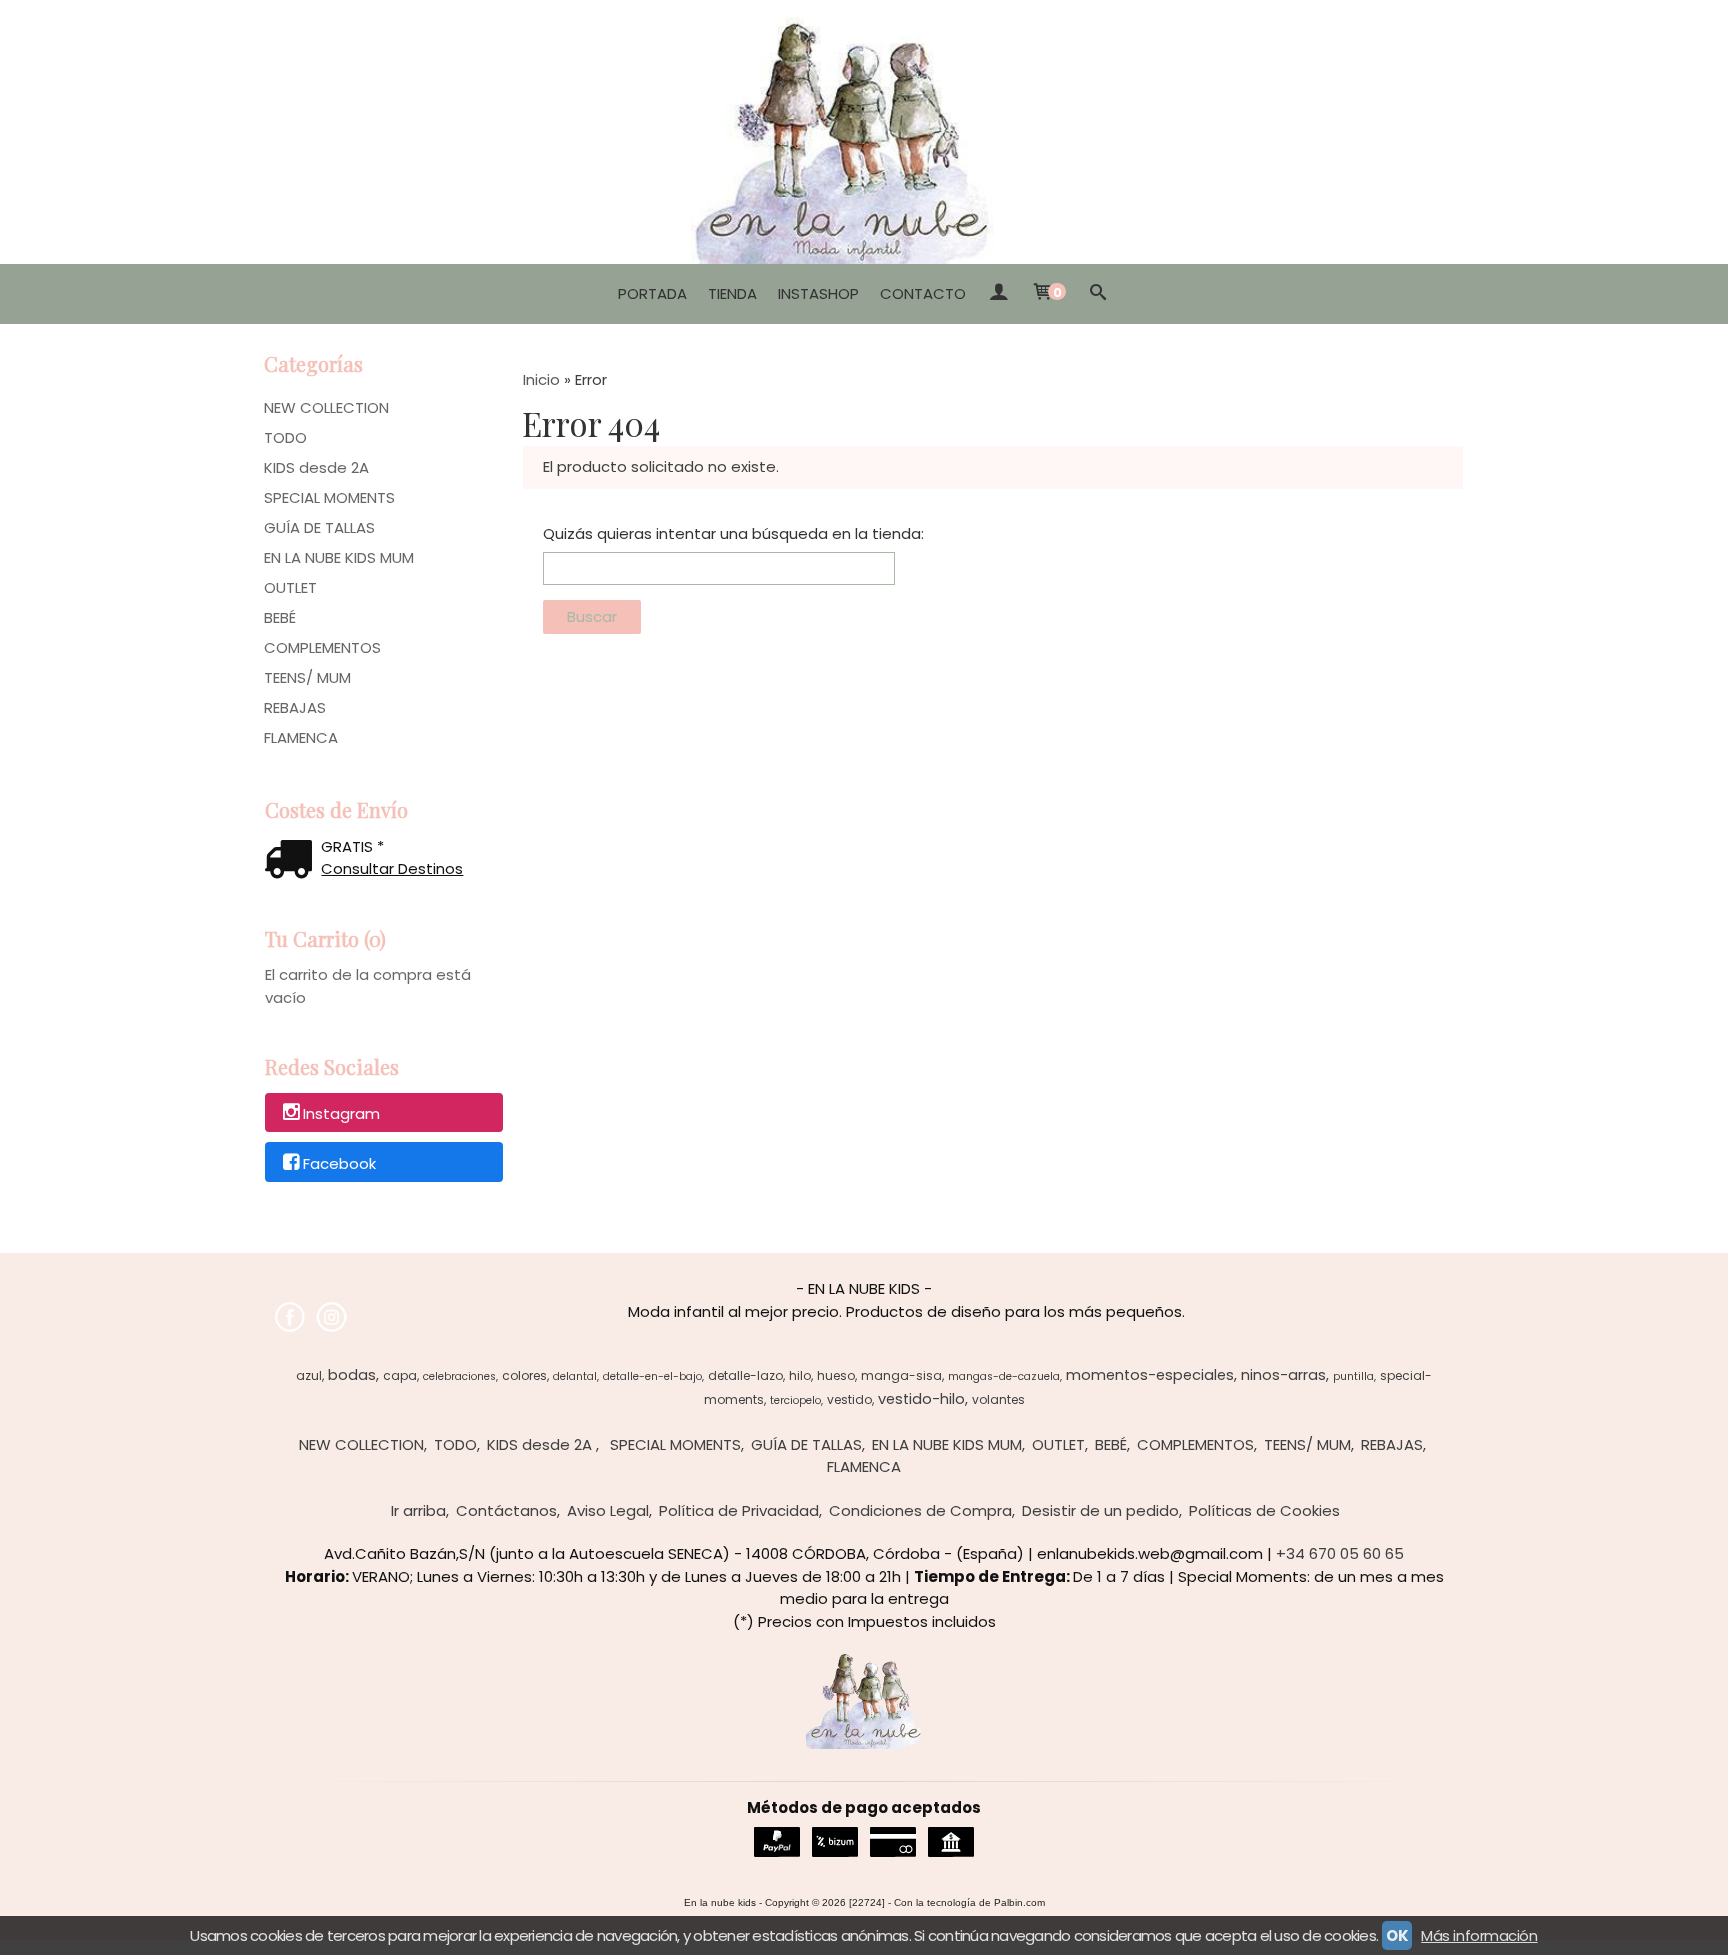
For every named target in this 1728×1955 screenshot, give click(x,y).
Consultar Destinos (392, 868)
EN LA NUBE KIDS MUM (339, 557)
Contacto (923, 293)
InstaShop (818, 293)
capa (400, 1375)
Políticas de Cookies (1264, 1510)
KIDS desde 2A (316, 467)
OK (1397, 1935)
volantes (998, 1399)
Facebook (339, 1163)
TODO (285, 437)
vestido (849, 1399)
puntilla (1353, 1376)
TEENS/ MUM (307, 677)
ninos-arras (1283, 1375)
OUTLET (290, 587)
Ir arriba (418, 1510)
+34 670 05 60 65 (1340, 1553)
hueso (836, 1375)
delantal (575, 1376)
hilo (800, 1375)
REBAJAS (295, 707)
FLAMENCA (301, 737)
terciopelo (795, 1400)
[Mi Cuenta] (998, 294)
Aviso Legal (608, 1510)
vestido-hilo (921, 1399)
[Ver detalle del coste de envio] (293, 861)
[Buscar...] (1098, 294)
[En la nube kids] (864, 132)
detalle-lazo (745, 1375)
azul (309, 1375)
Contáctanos (506, 1510)
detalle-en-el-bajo (652, 1376)
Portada (652, 293)
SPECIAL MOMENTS (329, 497)
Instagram (341, 1113)
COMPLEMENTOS (322, 647)
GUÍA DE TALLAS (319, 527)
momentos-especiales (1150, 1375)
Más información (1479, 1935)
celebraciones (459, 1376)
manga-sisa (901, 1375)
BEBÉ (280, 617)
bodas (352, 1375)
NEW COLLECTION (326, 407)
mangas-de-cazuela (1004, 1376)
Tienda (732, 293)
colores (524, 1375)
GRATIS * (352, 846)
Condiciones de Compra (920, 1510)
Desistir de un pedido (1100, 1510)
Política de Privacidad (739, 1510)
